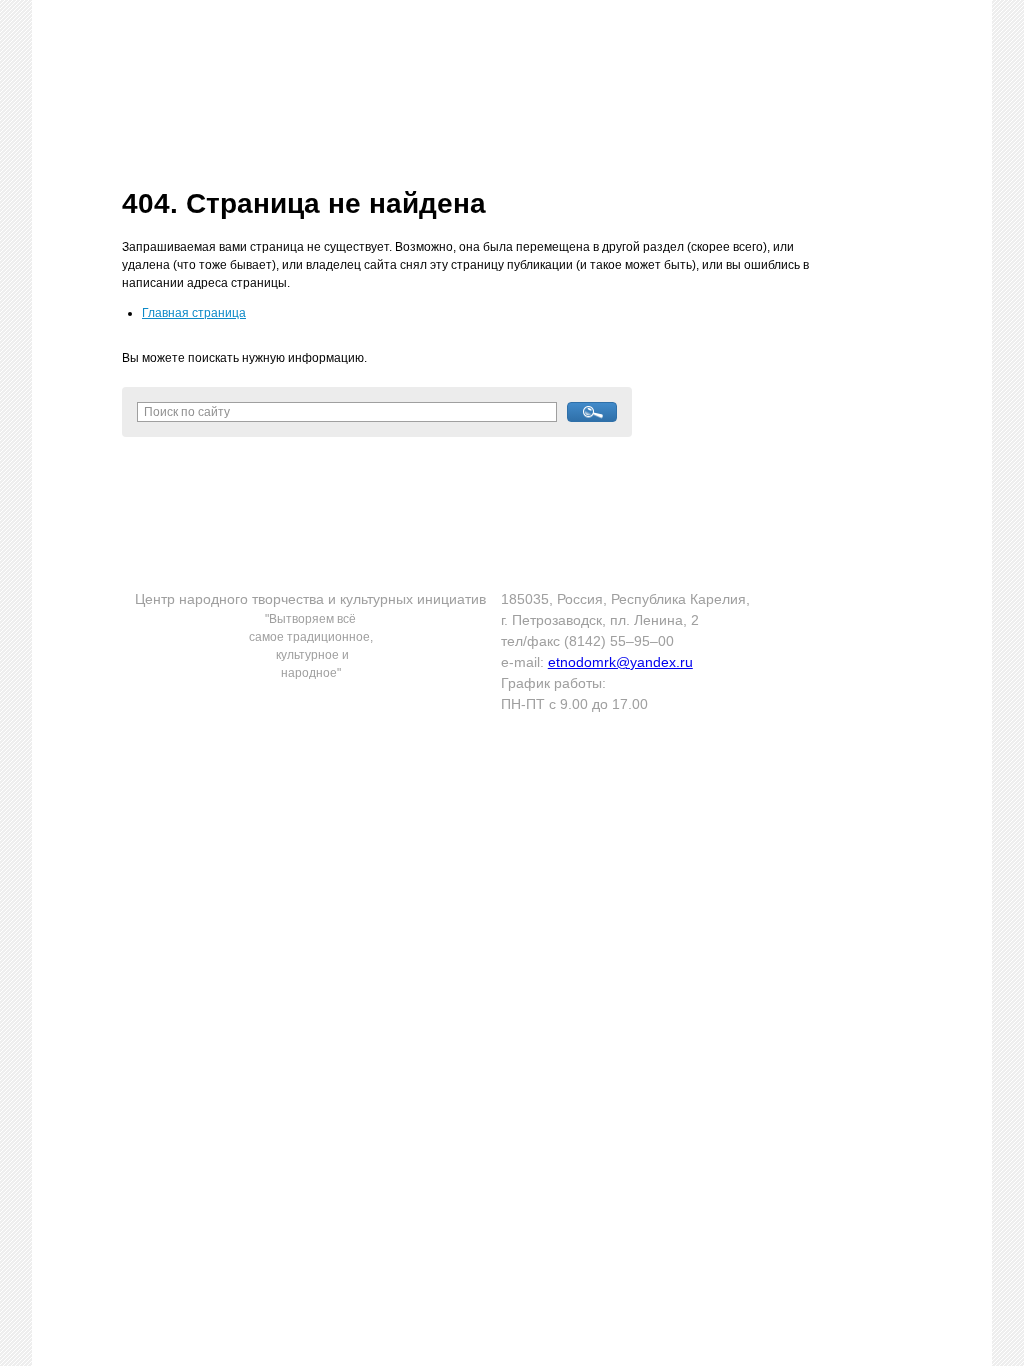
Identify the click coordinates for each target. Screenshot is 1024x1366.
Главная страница (194, 313)
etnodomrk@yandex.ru (620, 662)
